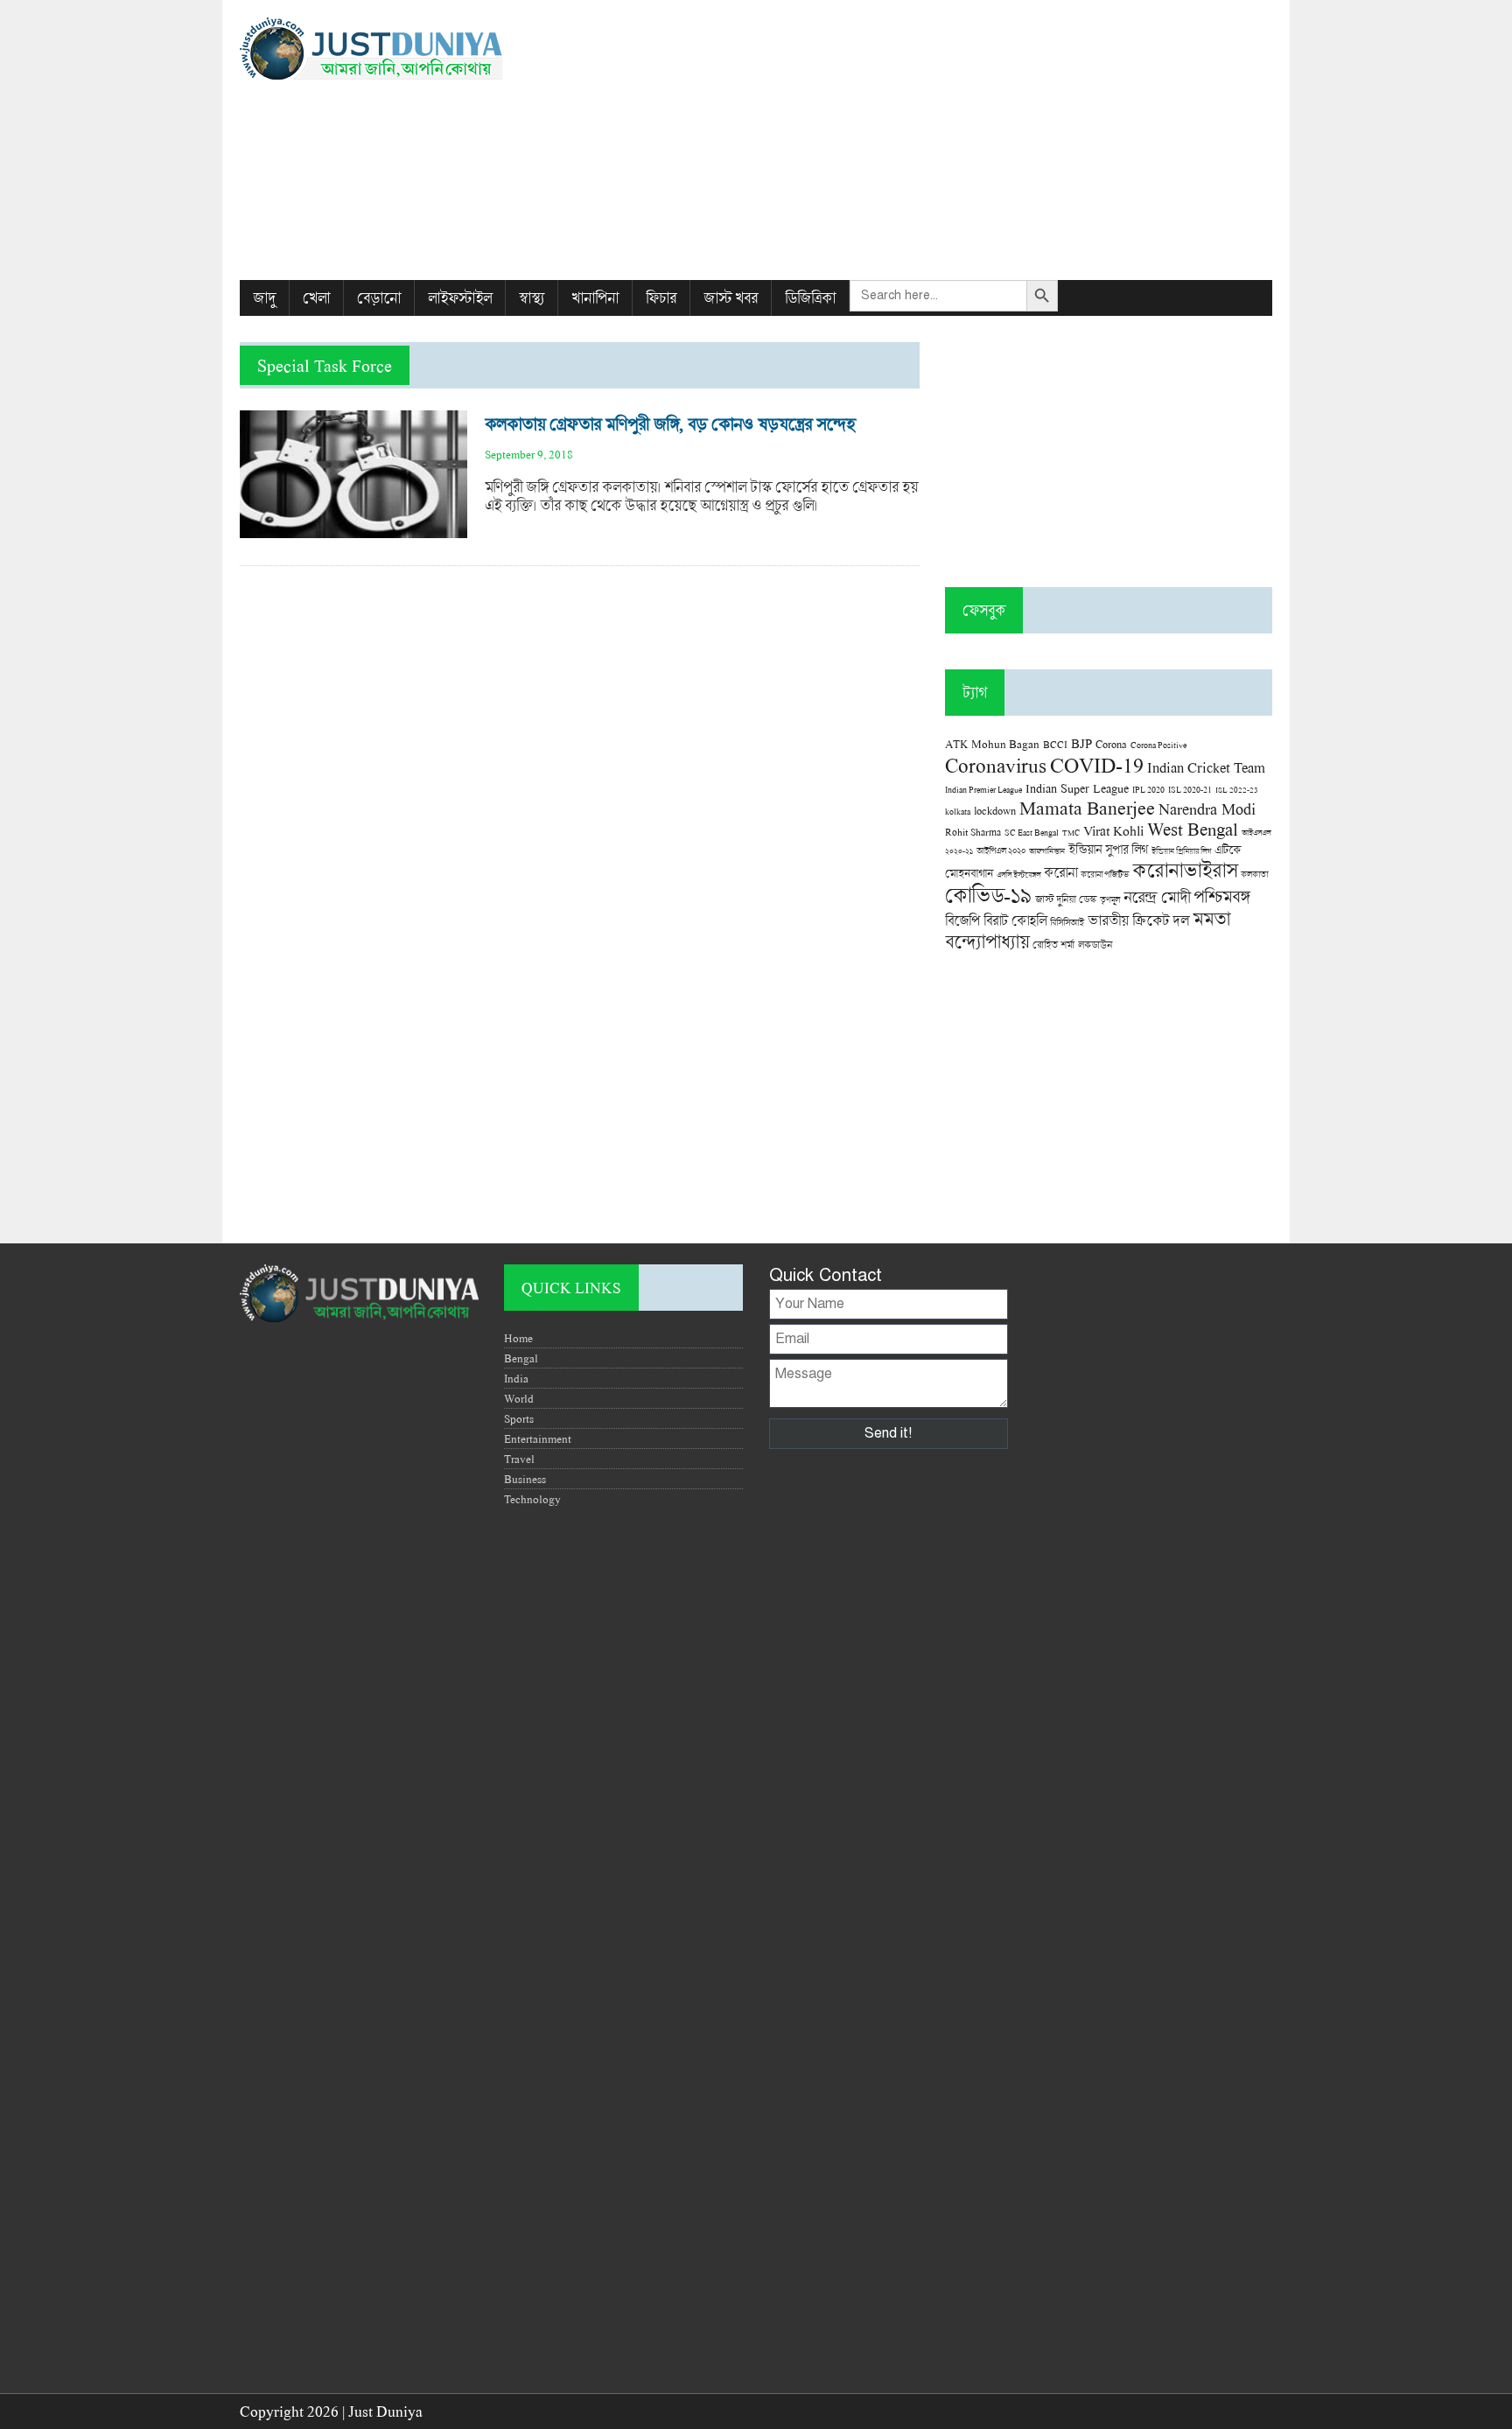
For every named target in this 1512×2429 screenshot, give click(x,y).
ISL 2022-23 (1237, 790)
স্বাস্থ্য (532, 298)
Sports (519, 1418)
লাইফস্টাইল (460, 298)
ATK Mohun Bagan (992, 744)
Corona (1111, 744)
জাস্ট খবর (731, 298)
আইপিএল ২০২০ (1001, 850)
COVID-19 (1097, 764)
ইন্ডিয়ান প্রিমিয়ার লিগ (1181, 851)
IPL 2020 (1148, 789)
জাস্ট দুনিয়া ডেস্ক (1066, 899)
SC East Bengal (1032, 833)
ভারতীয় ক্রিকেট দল (1138, 920)
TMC (1071, 833)
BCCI (1055, 744)
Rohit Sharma (973, 832)
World (519, 1398)
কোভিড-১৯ (988, 895)
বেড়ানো (379, 298)
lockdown (995, 811)
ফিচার (661, 298)
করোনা (1060, 872)
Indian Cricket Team (1206, 767)
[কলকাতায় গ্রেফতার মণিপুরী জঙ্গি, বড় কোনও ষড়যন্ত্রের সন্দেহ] (353, 529)
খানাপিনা (595, 298)
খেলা (316, 298)
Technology (532, 1499)
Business (525, 1479)
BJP (1081, 743)
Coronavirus (996, 765)
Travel (519, 1459)
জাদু (264, 298)
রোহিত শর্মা (1053, 945)
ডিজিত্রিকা (810, 298)
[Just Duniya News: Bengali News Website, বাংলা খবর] (403, 49)
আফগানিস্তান (1047, 851)
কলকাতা (1254, 874)
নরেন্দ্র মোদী (1157, 897)
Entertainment (538, 1438)
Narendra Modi (1207, 808)
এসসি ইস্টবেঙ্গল (1018, 875)
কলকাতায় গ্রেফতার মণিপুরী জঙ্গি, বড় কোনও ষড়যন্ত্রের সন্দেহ (670, 424)
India (516, 1378)
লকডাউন (1095, 944)
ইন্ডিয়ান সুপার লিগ (1108, 849)
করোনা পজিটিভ (1105, 875)
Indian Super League (1077, 788)
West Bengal (1193, 829)
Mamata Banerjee (1087, 807)
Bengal (521, 1358)
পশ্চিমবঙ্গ (1221, 896)
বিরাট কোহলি (1015, 920)
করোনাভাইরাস (1185, 870)
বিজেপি (962, 920)
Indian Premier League (983, 789)
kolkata (958, 811)
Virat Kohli (1113, 830)
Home (518, 1338)
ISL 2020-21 (1190, 790)
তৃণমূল (1110, 899)
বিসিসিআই (1067, 922)
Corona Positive (1158, 745)
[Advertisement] (932, 140)
